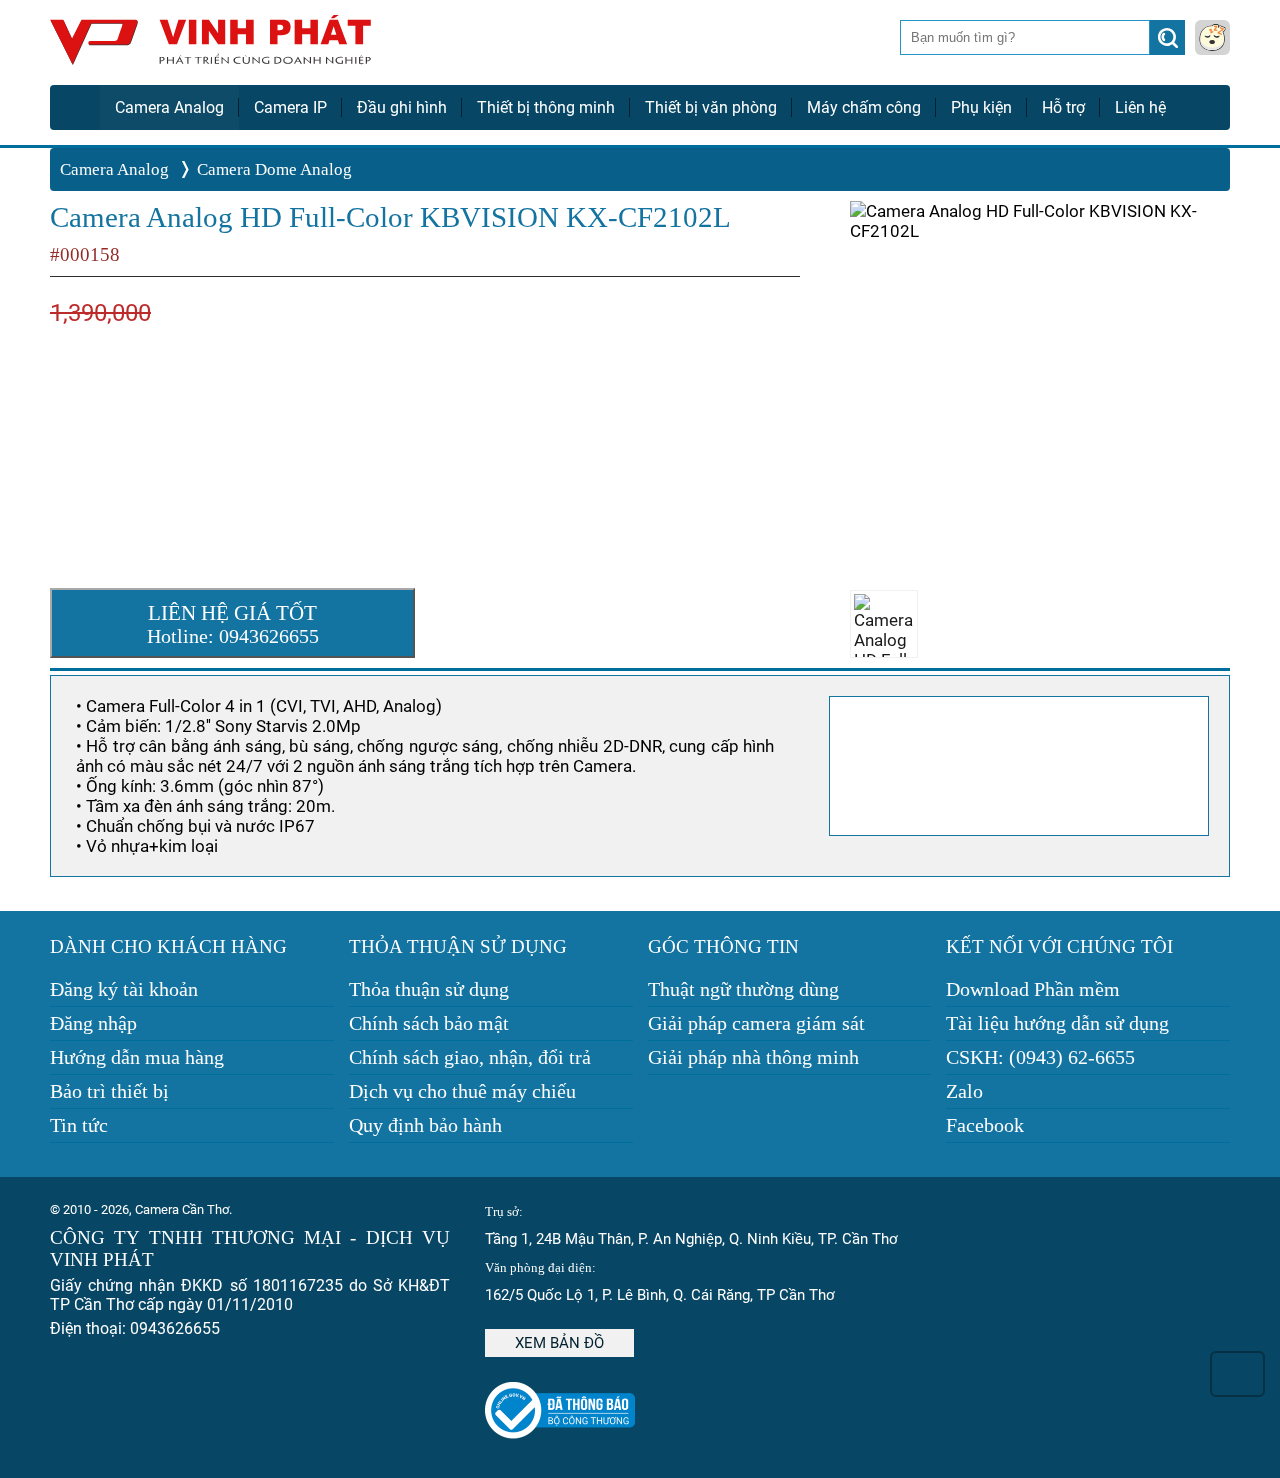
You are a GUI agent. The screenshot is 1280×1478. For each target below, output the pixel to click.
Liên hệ (1140, 107)
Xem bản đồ (559, 1343)
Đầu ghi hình (402, 107)
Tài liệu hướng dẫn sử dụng (1057, 1023)
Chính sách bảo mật (429, 1023)
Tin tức (79, 1125)
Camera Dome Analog (274, 169)
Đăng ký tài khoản (124, 989)
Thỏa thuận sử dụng (429, 989)
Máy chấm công (864, 107)
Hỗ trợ (1063, 107)
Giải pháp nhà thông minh (753, 1057)
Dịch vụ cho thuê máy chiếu (462, 1091)
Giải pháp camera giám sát (756, 1023)
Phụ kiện (981, 107)
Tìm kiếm (1169, 43)
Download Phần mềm (1033, 989)
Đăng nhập (93, 1023)
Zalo (964, 1091)
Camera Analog (169, 107)
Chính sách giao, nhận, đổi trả (470, 1057)
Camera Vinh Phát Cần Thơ (210, 47)
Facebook (985, 1125)
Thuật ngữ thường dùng (743, 989)
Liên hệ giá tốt (233, 624)
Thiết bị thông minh (546, 107)
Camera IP (290, 107)
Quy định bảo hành (425, 1125)
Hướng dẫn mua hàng (137, 1057)
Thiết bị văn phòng (711, 107)
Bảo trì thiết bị (109, 1091)
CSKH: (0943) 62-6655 (1040, 1057)
